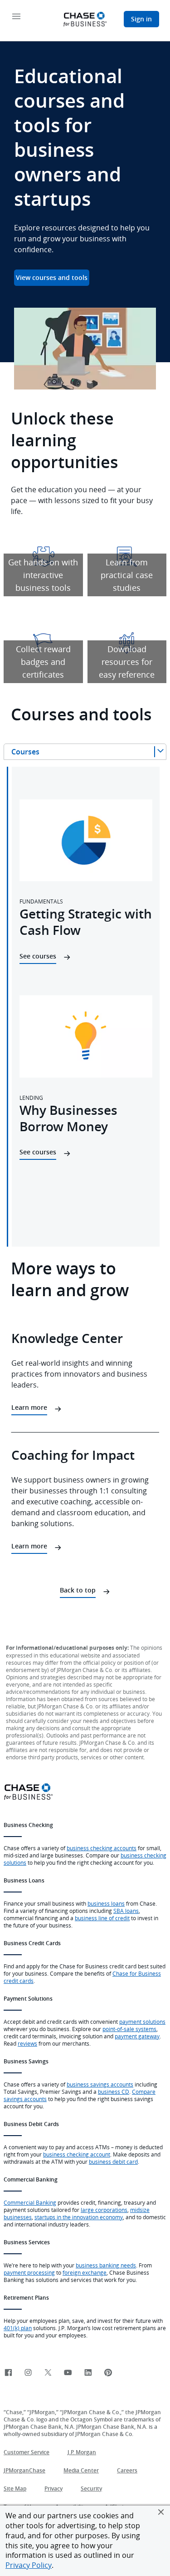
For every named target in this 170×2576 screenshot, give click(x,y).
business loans (106, 1903)
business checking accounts (102, 1848)
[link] (8, 2373)
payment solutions (142, 2022)
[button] (161, 2512)
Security (91, 2489)
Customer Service (27, 2452)
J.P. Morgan (82, 2452)
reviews (27, 2043)
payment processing (29, 2272)
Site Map (15, 2489)
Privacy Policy (29, 2565)
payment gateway (137, 2036)
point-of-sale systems (129, 2029)
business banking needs (106, 2265)
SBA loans (126, 1911)
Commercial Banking (30, 2202)
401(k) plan (18, 2328)
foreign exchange (85, 2272)
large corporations (104, 2210)
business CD (114, 2092)
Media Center (81, 2470)
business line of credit (102, 1918)
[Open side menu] (16, 17)
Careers (127, 2470)
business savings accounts (100, 2084)
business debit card (113, 2162)
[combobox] (85, 752)
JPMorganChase (24, 2470)
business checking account (77, 2154)
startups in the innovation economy (79, 2217)
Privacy (53, 2489)
